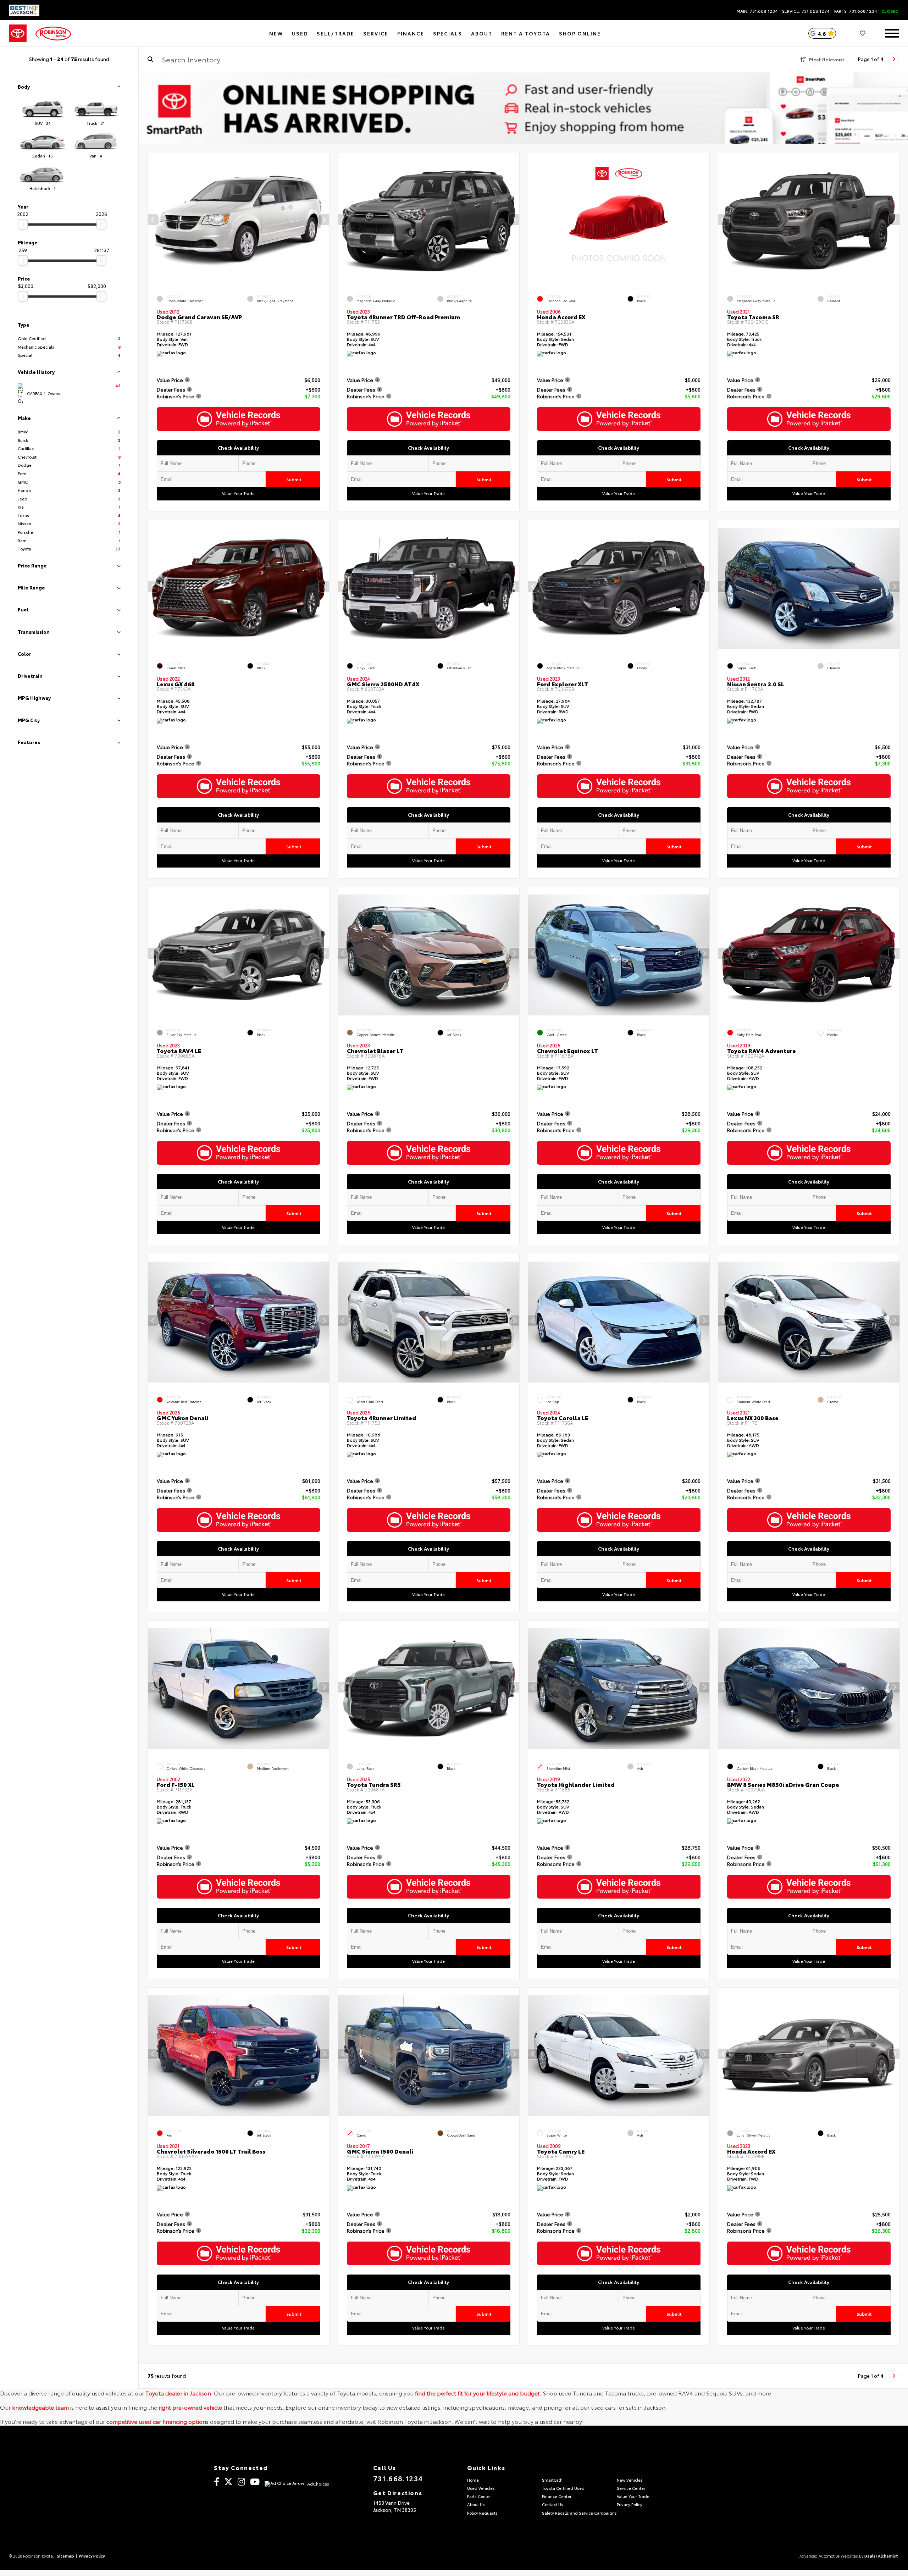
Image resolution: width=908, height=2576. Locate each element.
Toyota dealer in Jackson (178, 2393)
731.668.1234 (398, 2478)
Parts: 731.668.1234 (856, 11)
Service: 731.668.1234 (806, 11)
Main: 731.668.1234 (757, 11)
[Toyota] (18, 34)
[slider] (23, 224)
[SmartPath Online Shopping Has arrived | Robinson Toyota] (523, 108)
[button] (324, 220)
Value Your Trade (239, 494)
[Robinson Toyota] (53, 34)
